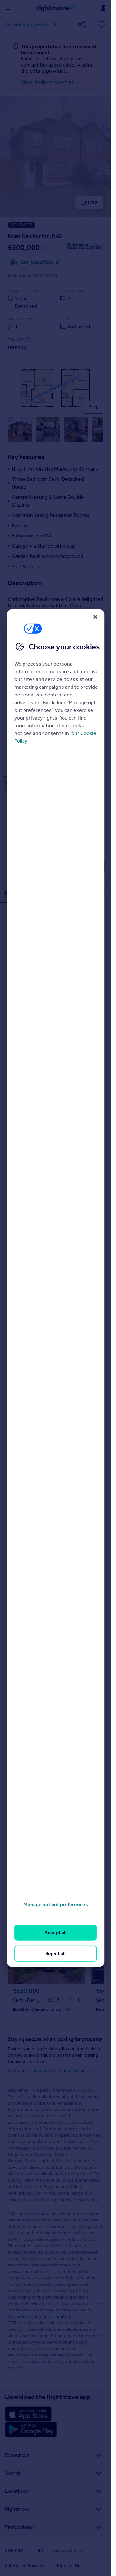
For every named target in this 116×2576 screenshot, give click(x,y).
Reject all (56, 1953)
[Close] (95, 617)
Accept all (56, 1932)
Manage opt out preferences (56, 1904)
